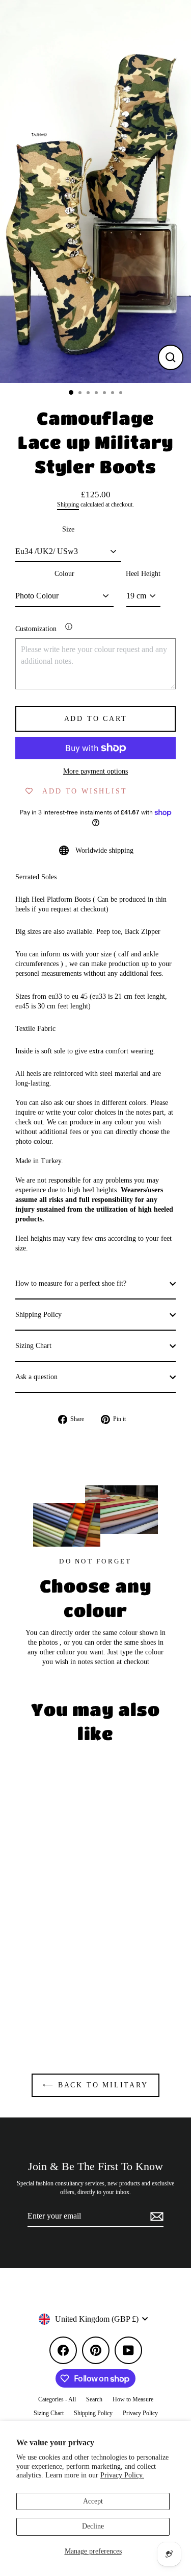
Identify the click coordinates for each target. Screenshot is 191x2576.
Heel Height (143, 574)
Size (68, 529)
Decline (93, 2526)
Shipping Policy (38, 1315)
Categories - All (57, 2399)
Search (94, 2399)
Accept (93, 2501)
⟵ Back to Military (95, 2085)
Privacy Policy (140, 2413)
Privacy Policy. (122, 2475)
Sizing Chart (33, 1346)
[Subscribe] (155, 2217)
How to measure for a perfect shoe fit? (71, 1283)
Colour (64, 574)
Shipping (68, 505)
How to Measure (133, 2399)
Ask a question (36, 1377)
